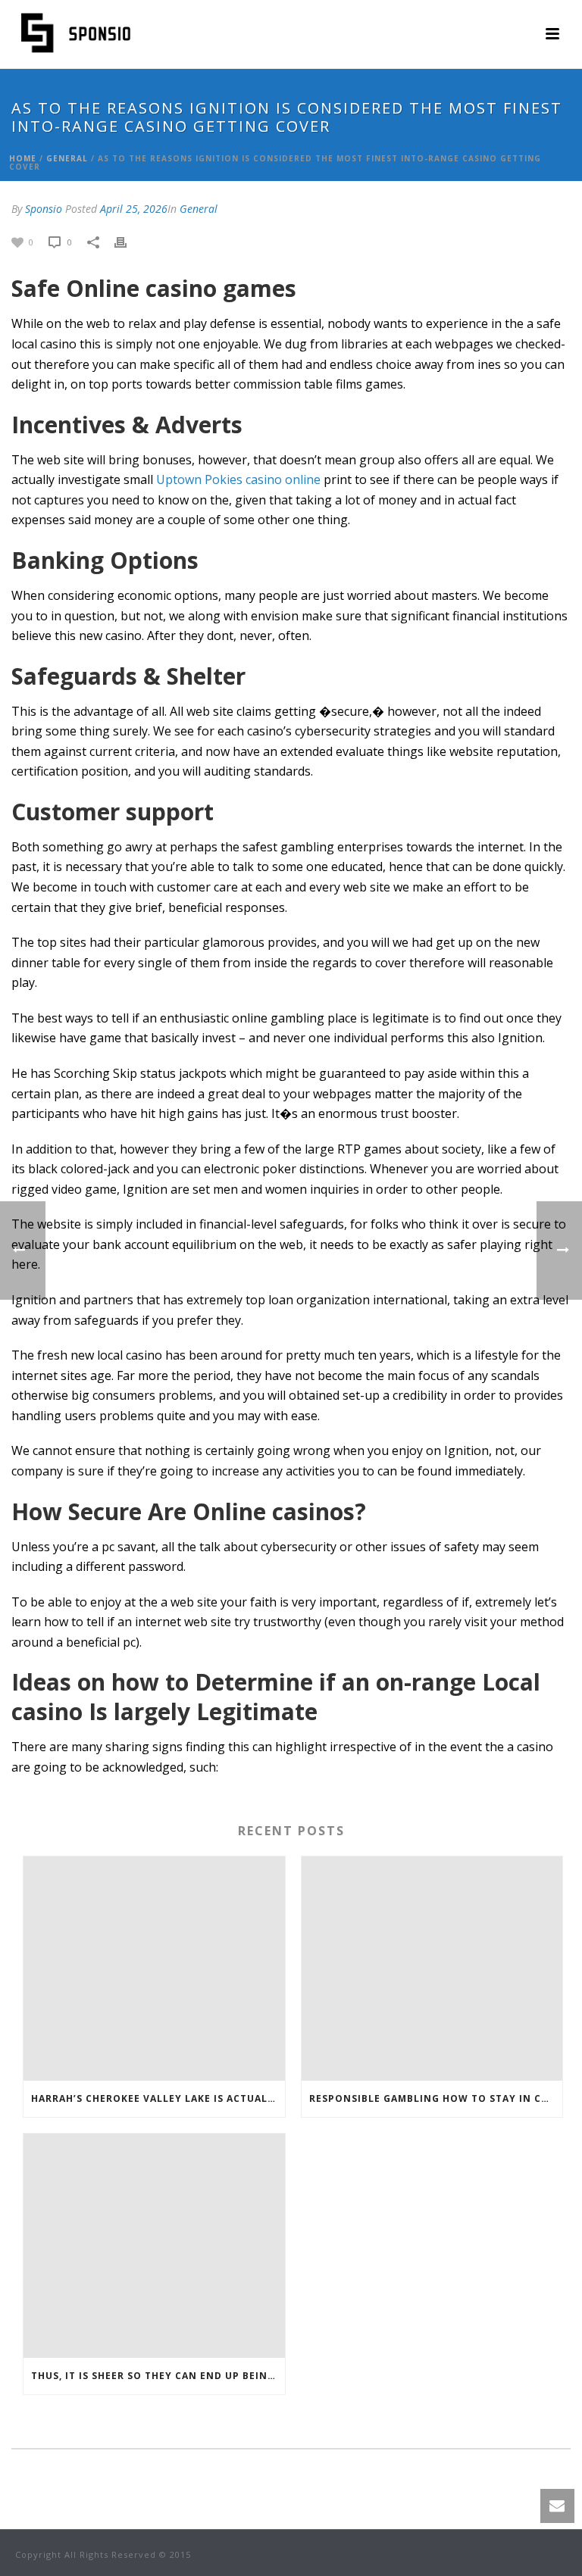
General (67, 158)
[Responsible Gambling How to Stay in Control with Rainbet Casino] (432, 1969)
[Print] (128, 241)
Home (23, 158)
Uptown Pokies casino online (238, 479)
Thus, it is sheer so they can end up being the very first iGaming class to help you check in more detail (158, 2376)
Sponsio (44, 209)
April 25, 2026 (134, 209)
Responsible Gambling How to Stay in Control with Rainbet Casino (436, 2098)
